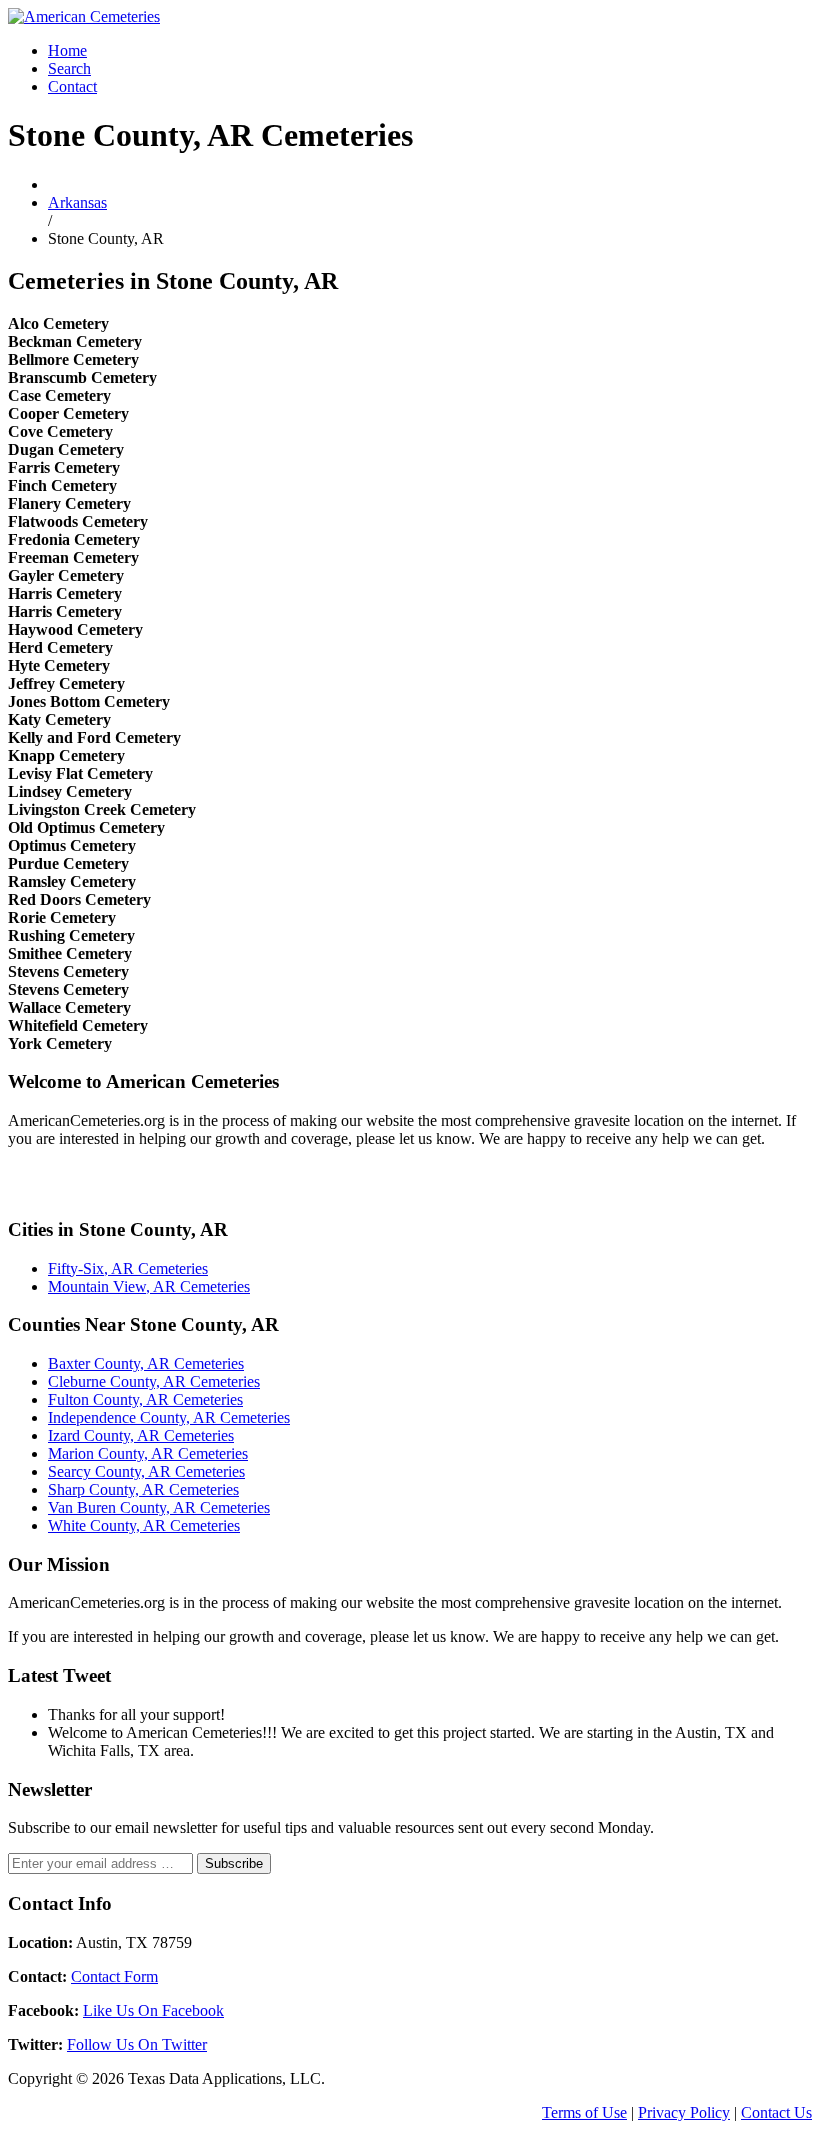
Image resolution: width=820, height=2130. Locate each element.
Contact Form (114, 1976)
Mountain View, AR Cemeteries (149, 1286)
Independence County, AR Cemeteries (169, 1417)
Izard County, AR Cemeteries (141, 1435)
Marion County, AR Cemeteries (148, 1453)
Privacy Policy (684, 2112)
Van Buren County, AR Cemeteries (159, 1507)
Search (69, 68)
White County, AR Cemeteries (144, 1525)
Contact (72, 86)
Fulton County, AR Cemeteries (145, 1399)
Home (67, 50)
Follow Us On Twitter (137, 2044)
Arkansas (77, 202)
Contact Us (776, 2112)
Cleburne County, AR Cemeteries (154, 1381)
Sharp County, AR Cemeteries (143, 1489)
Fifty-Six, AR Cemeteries (128, 1268)
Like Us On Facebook (153, 2010)
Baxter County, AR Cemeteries (146, 1363)
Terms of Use (584, 2112)
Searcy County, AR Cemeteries (146, 1471)
